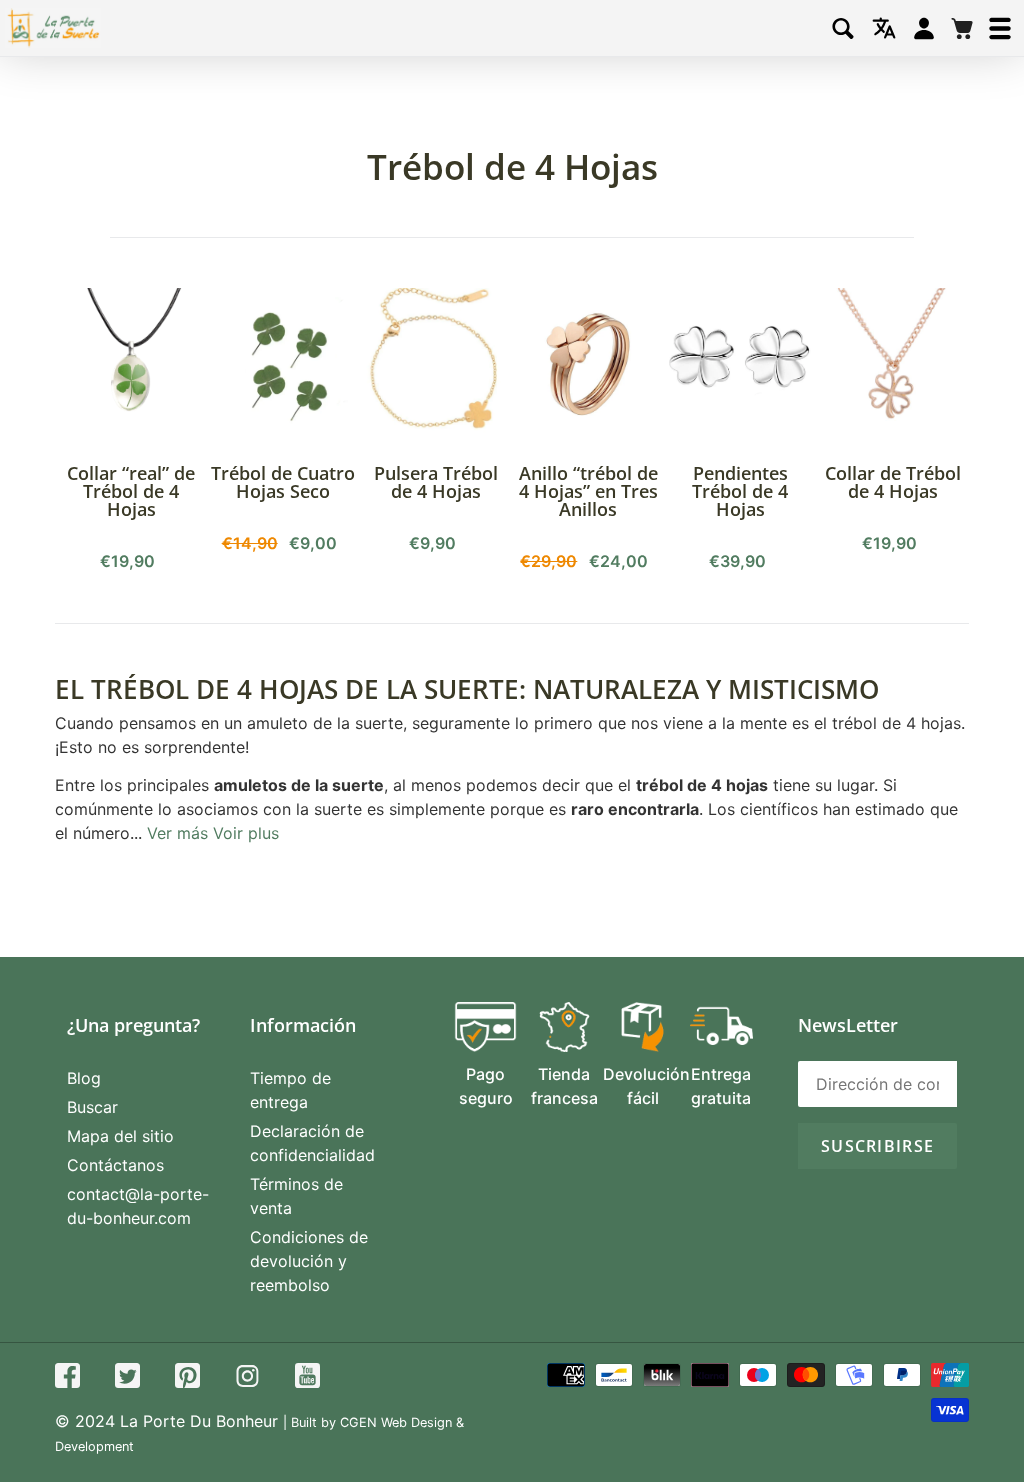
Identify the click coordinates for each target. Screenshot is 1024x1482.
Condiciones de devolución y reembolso (309, 1261)
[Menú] (1000, 28)
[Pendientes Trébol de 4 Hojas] (740, 364)
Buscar (92, 1107)
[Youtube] (307, 1378)
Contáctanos (115, 1165)
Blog (84, 1078)
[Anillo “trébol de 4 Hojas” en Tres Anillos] (588, 364)
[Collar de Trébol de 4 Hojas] (893, 364)
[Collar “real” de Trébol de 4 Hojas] (131, 364)
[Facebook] (67, 1378)
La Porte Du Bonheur (199, 1421)
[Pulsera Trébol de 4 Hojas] (436, 364)
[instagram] (247, 1378)
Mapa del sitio (120, 1136)
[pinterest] (187, 1378)
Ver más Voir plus (213, 833)
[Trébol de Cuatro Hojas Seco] (283, 364)
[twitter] (127, 1378)
